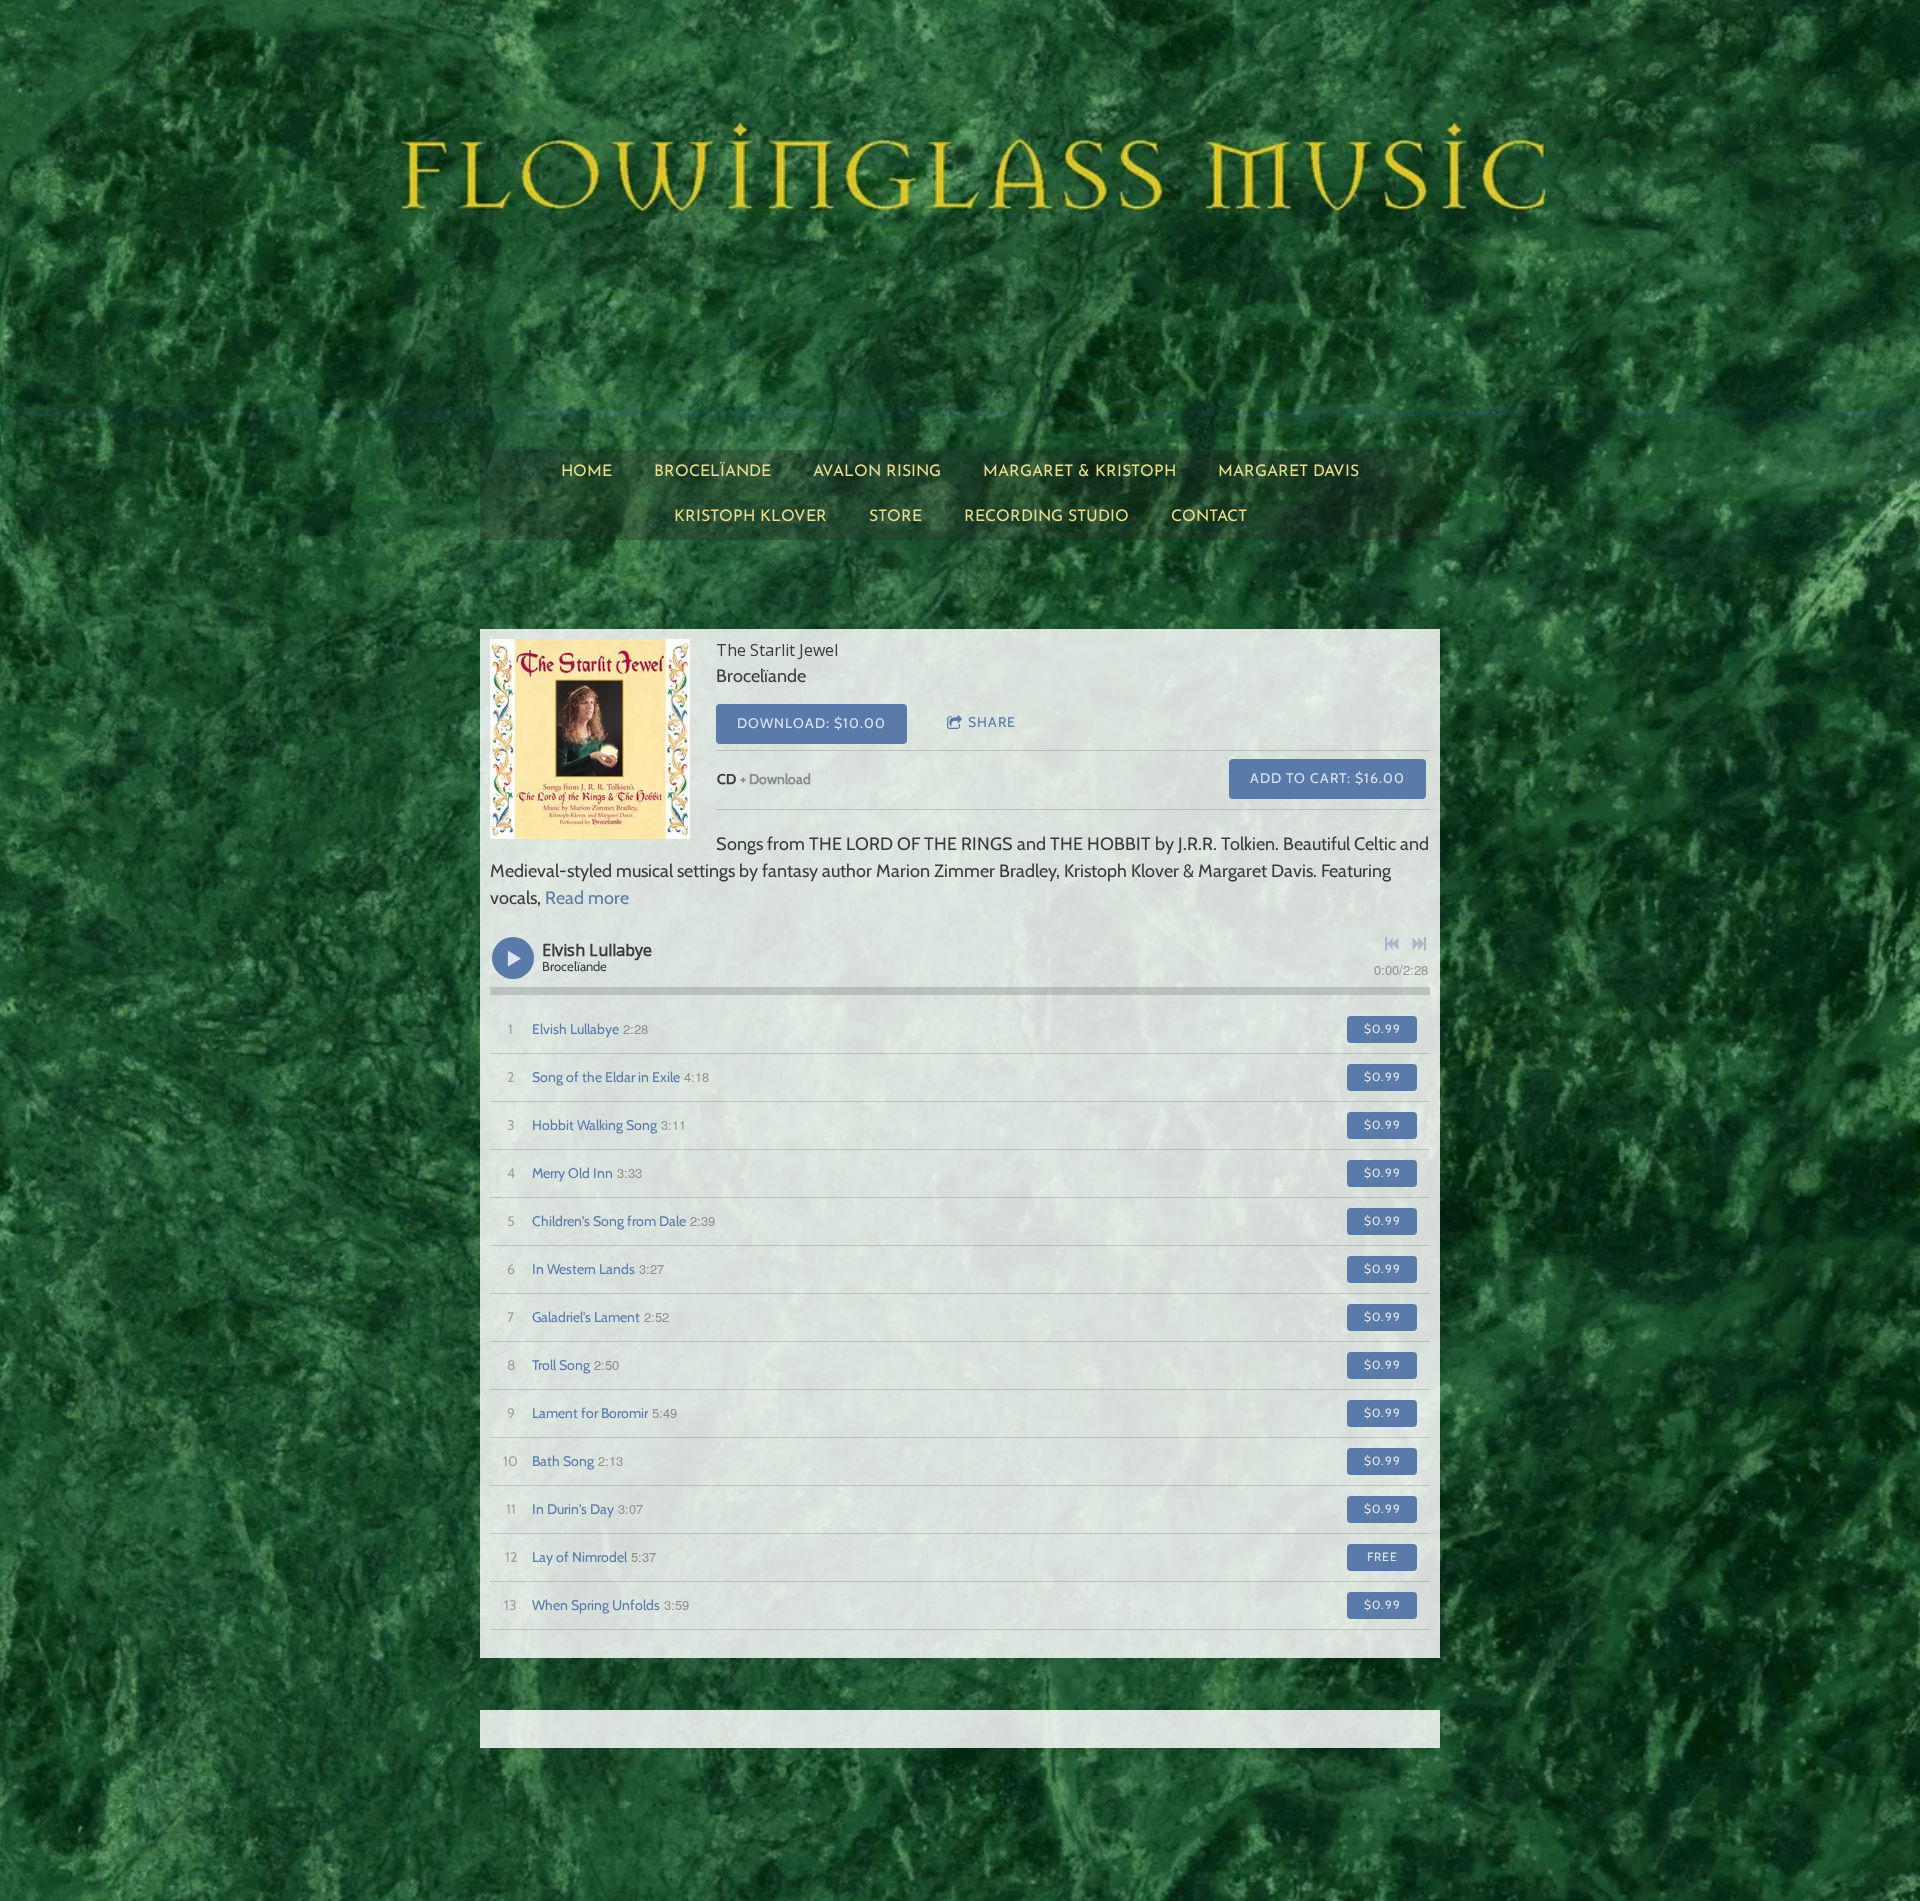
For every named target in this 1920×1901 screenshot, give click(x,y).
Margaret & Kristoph (1079, 472)
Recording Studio (1046, 517)
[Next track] (1419, 944)
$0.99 (1382, 1028)
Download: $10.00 (811, 723)
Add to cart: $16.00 (1327, 778)
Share (992, 722)
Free (1382, 1556)
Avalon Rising (877, 472)
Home (586, 472)
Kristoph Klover (750, 517)
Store (895, 517)
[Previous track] (1392, 944)
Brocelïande (712, 472)
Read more (587, 898)
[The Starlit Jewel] (590, 739)
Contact (1209, 517)
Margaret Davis (1288, 472)
